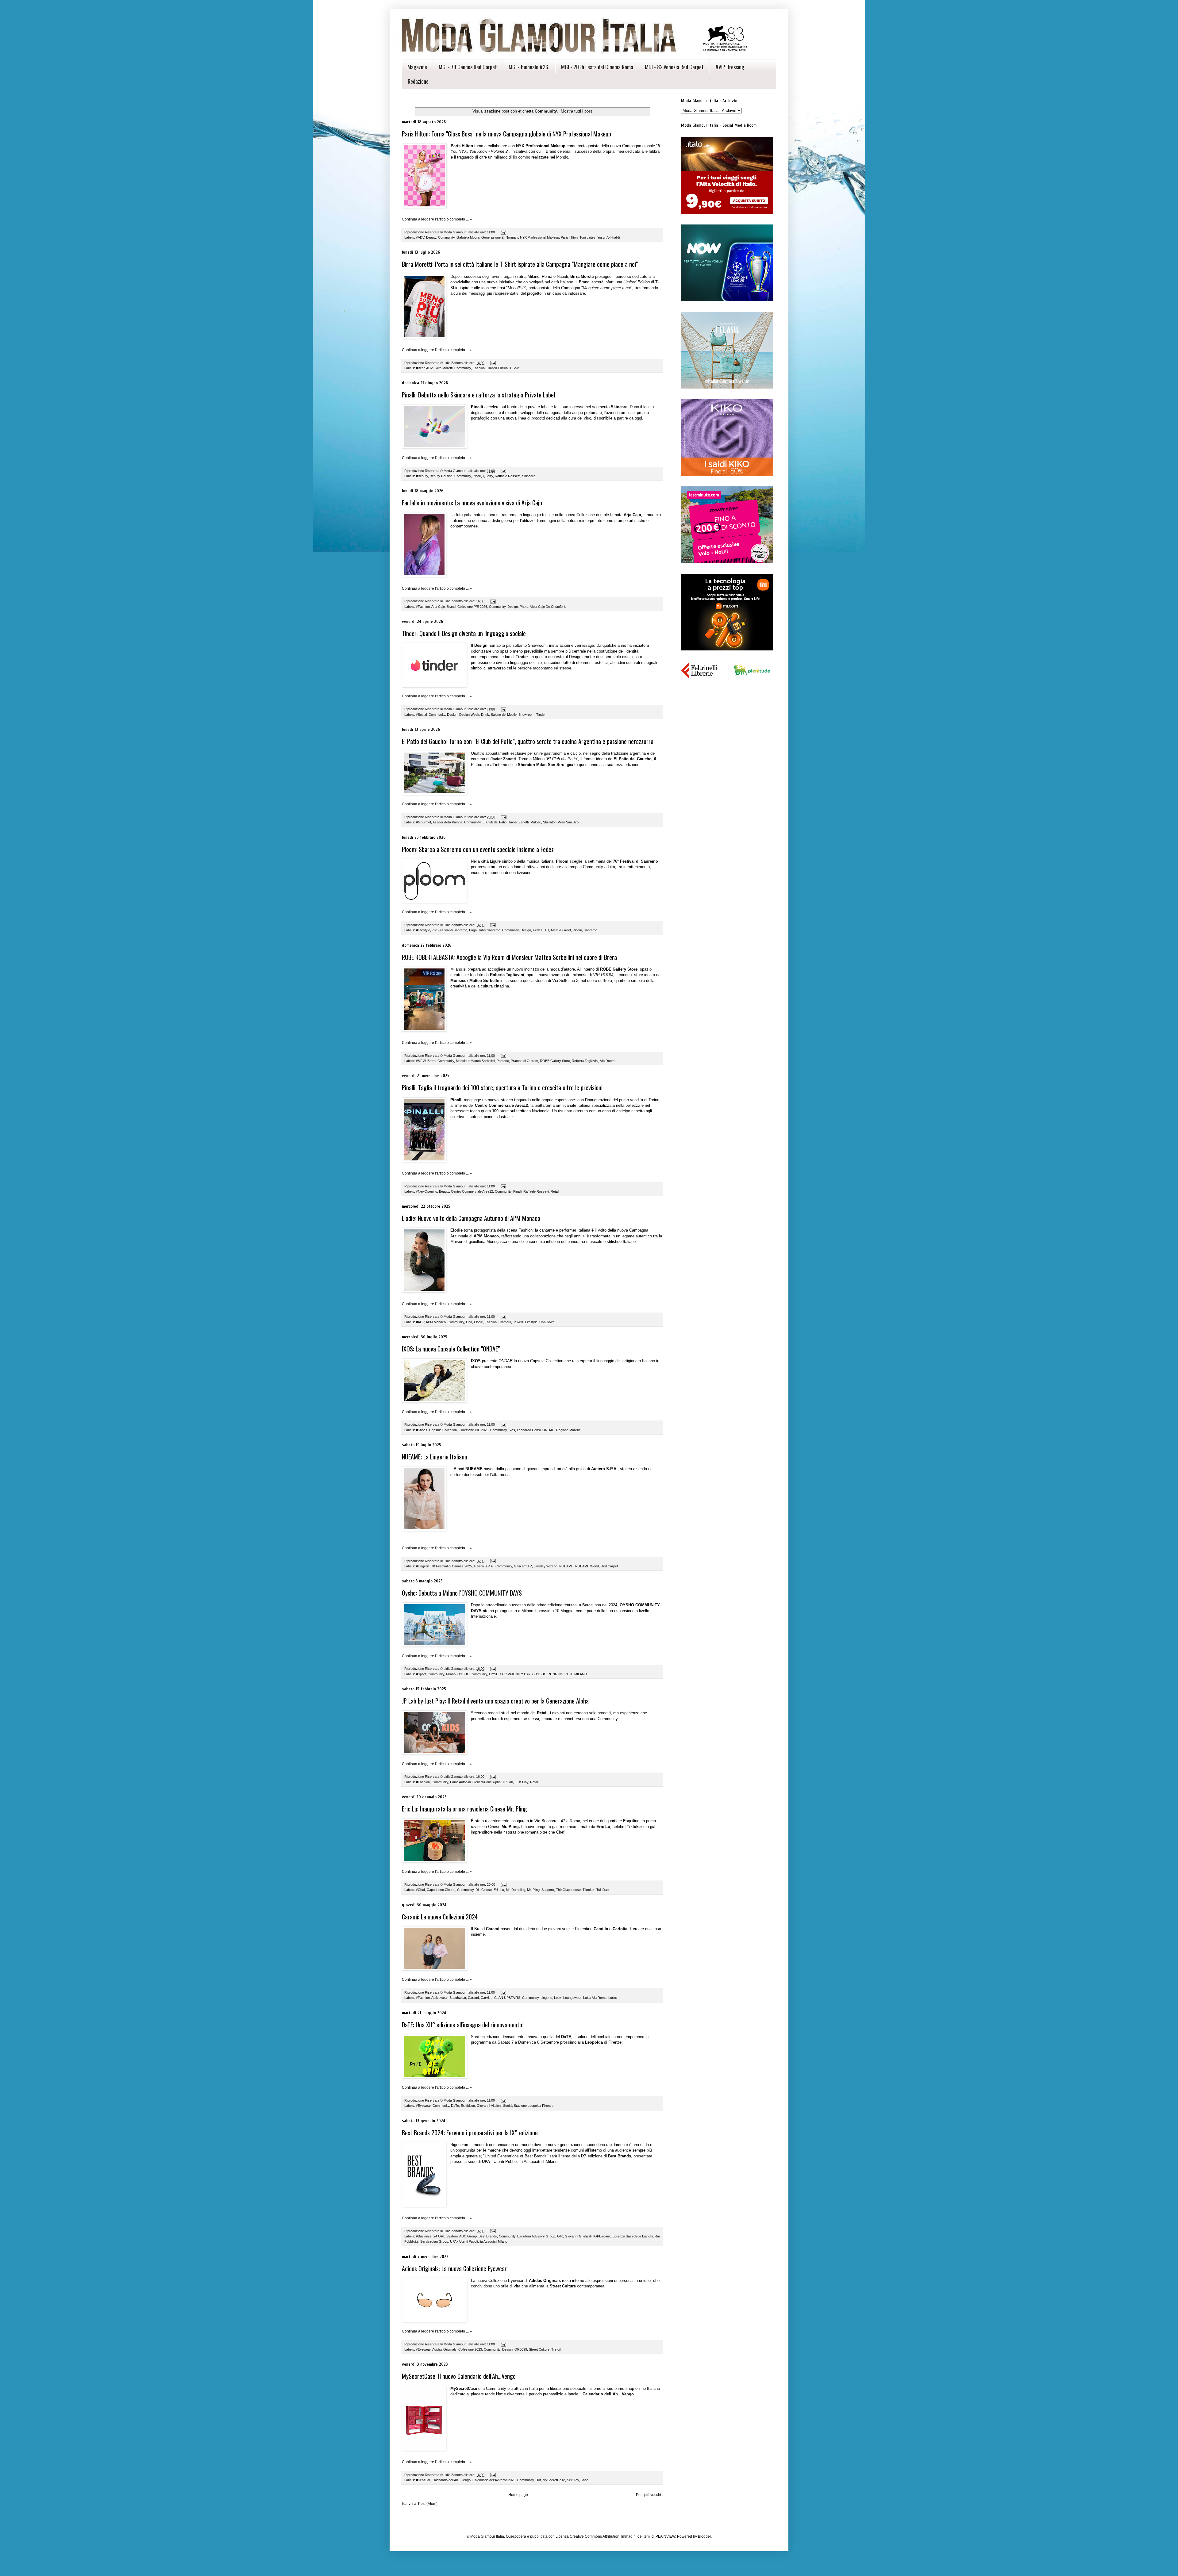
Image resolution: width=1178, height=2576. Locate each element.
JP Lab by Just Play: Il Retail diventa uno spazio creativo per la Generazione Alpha (495, 1701)
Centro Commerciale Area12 (472, 1191)
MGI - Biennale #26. (529, 67)
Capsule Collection (443, 1430)
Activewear (439, 1998)
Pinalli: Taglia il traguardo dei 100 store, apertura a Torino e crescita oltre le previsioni (502, 1087)
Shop (585, 2480)
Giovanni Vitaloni (489, 2106)
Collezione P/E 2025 (474, 1430)
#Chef (420, 1890)
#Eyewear (423, 2106)
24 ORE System (446, 2236)
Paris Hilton (569, 237)
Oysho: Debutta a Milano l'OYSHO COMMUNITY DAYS (462, 1593)
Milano (451, 1674)
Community (446, 237)
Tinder (541, 715)
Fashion (479, 368)
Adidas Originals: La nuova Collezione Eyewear (454, 2268)
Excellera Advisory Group (536, 2236)
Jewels (518, 1322)
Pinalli (477, 476)
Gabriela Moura (468, 237)
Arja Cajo (438, 607)
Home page (518, 2495)
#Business (424, 2236)
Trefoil (556, 2349)
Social (508, 2106)
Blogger (704, 2536)
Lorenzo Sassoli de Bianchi (633, 2236)
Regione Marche (568, 1430)
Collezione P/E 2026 (472, 607)
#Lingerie (423, 1566)
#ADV (420, 237)
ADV (429, 368)
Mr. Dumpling (516, 1890)
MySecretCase (554, 2480)
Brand (451, 607)
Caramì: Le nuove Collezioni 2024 (440, 1917)
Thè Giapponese (568, 1890)
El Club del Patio (495, 822)
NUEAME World (587, 1566)
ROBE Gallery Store (555, 1061)
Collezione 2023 (470, 2349)
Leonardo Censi (529, 1430)
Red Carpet (609, 1566)
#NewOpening (427, 1191)
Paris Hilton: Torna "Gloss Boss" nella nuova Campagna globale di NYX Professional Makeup (506, 134)
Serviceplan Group (434, 2241)
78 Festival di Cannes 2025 (452, 1566)
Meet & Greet (561, 930)
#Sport (421, 1674)
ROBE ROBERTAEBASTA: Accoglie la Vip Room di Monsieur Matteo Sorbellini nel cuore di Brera (509, 957)
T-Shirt (514, 368)
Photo (524, 607)
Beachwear (458, 1998)
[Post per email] (503, 232)
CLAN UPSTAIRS (507, 1998)
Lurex (613, 1998)
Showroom (526, 715)
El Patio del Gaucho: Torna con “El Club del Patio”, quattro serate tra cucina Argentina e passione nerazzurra (528, 741)
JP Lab (508, 1782)
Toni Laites (587, 237)
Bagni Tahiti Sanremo (485, 930)
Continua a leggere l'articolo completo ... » (437, 219)
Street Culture (539, 2349)
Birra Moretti (443, 368)
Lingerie (546, 1998)
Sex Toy (573, 2480)
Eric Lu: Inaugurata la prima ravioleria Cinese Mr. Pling (464, 1809)
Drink (485, 715)
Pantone (503, 1061)
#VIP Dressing (730, 67)
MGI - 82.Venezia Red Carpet (674, 67)
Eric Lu (499, 1890)
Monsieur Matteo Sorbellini (475, 1061)
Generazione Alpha (487, 1782)
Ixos (512, 1430)
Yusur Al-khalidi (608, 237)
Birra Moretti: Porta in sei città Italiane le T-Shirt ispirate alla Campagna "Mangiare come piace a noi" (520, 264)
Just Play (522, 1782)
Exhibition (468, 2106)
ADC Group (468, 2236)
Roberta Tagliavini (585, 1061)
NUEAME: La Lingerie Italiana (435, 1457)
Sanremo (591, 930)
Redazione (418, 81)
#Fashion (423, 607)
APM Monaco (436, 1322)
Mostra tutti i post (576, 111)
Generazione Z (493, 237)
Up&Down (547, 1322)
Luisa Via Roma (595, 1998)
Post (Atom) (428, 2504)
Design (513, 607)
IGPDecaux (602, 2236)
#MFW (421, 1061)
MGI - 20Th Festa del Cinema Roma (597, 67)
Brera (431, 1061)
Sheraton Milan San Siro (561, 822)
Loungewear (572, 1998)
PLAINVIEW (665, 2536)
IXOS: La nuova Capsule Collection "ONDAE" (451, 1349)
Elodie (478, 1322)
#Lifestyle (423, 930)
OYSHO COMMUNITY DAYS (511, 1674)
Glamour (505, 1322)
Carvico (487, 1998)
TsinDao (602, 1890)
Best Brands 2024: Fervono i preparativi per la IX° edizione (470, 2133)
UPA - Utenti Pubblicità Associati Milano (479, 2241)
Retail (555, 1191)
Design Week (469, 715)
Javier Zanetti (518, 822)
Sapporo (548, 1890)
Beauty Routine (441, 476)
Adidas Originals (444, 2349)
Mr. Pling (533, 1890)
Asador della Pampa (447, 822)
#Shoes (422, 1430)
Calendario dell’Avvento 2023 (494, 2480)
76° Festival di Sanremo (450, 930)
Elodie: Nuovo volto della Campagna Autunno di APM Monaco (471, 1218)
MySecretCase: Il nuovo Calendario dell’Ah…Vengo (459, 2376)
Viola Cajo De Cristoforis (548, 607)
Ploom (577, 930)
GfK (560, 2236)
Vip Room (607, 1061)
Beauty (431, 237)
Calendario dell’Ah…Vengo (451, 2480)
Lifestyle (531, 1322)
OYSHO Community (472, 1674)
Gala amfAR (523, 1566)
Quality (488, 476)
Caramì (473, 1998)
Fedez (538, 930)
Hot (538, 2480)
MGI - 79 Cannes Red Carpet (468, 67)
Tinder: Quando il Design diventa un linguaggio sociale (464, 633)
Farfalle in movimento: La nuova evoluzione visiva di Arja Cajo (472, 503)
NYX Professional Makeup (539, 237)
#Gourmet (423, 822)
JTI (547, 930)
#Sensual (423, 2480)
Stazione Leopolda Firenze (534, 2106)
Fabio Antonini (460, 1782)
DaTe (455, 2106)
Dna (469, 1322)
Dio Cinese (484, 1890)
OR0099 (521, 2349)
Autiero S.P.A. (483, 1566)
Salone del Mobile (504, 715)
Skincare (529, 476)
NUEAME (566, 1566)
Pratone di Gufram (524, 1061)
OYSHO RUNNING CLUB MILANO (561, 1674)
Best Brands (488, 2236)
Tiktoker (589, 1890)
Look (558, 1998)
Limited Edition (497, 368)
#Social (421, 715)
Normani (512, 237)
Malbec (536, 822)
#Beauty (422, 476)
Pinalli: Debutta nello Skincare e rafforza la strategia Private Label (478, 395)
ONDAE (548, 1430)
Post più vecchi (649, 2495)
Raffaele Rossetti (508, 476)
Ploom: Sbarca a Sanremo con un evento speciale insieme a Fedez (478, 849)
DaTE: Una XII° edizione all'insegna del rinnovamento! (463, 2025)
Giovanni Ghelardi (578, 2236)
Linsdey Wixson (546, 1566)
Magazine (417, 67)
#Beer (420, 368)
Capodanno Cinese (441, 1890)
